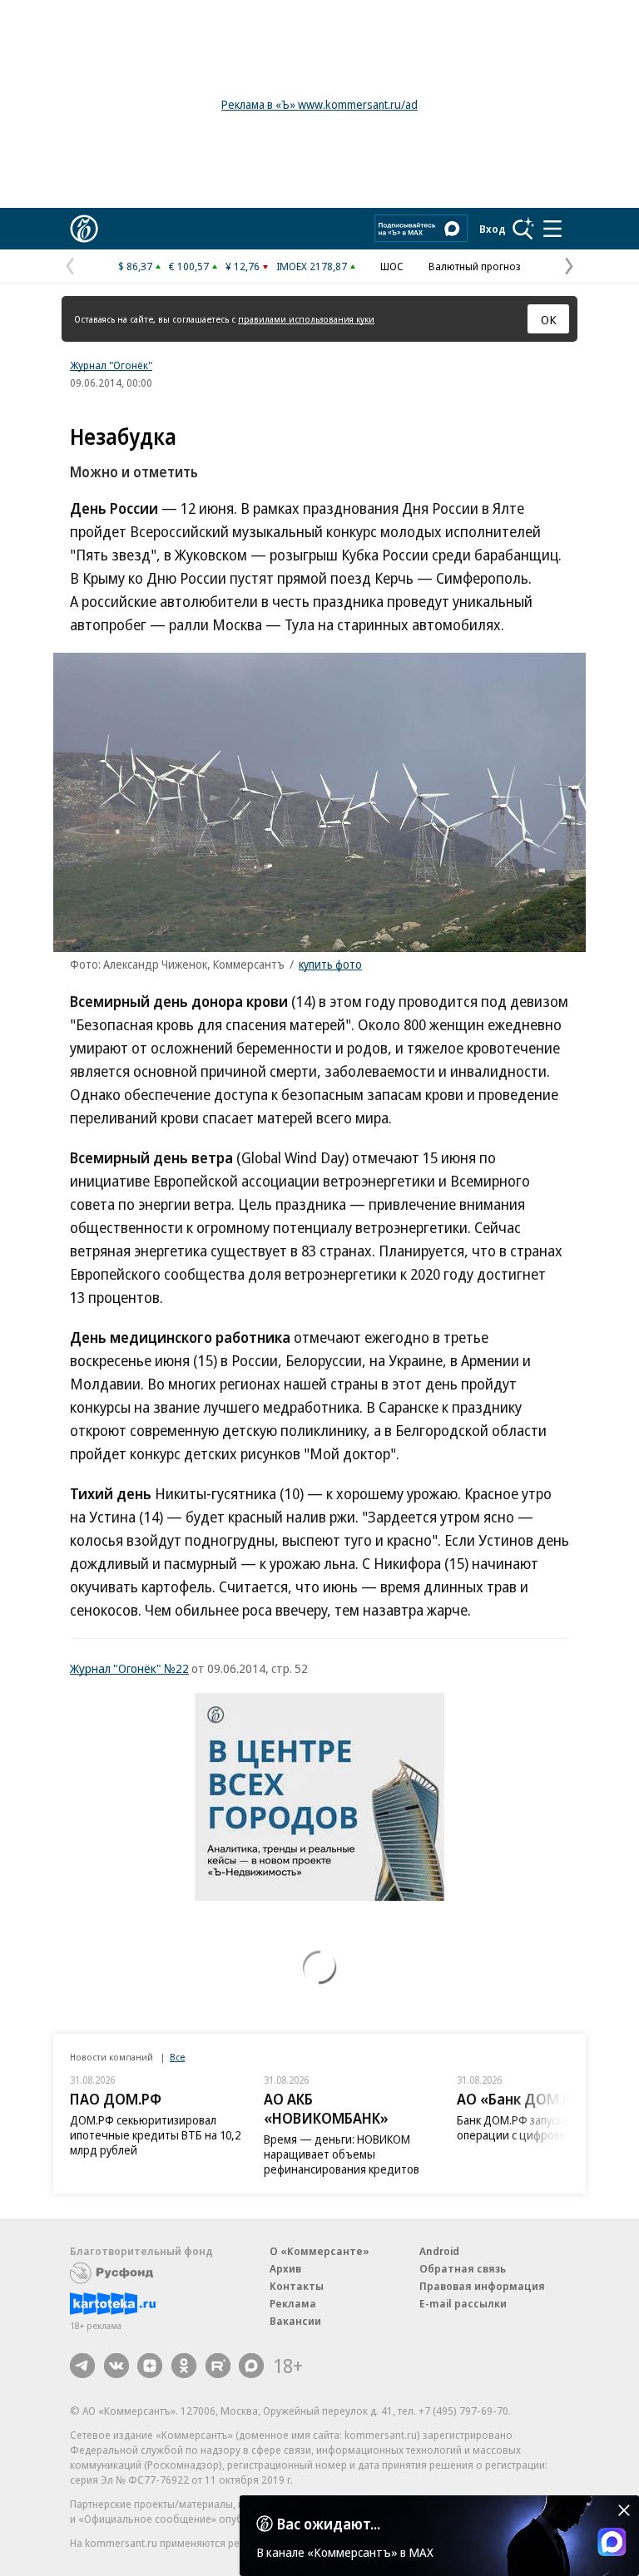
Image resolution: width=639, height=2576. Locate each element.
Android (439, 2251)
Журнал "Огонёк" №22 (129, 1668)
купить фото (330, 964)
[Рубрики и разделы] (552, 229)
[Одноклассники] (184, 2366)
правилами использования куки (306, 319)
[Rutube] (218, 2366)
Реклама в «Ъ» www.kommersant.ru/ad (319, 104)
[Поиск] (523, 229)
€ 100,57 (189, 266)
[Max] (251, 2366)
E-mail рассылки (463, 2303)
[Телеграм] (82, 2366)
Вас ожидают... (329, 2524)
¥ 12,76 (243, 266)
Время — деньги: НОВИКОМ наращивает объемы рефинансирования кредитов (342, 2154)
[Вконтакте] (116, 2366)
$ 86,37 (135, 266)
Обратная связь (463, 2268)
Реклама (293, 2303)
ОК (549, 319)
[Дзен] (150, 2366)
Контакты (297, 2286)
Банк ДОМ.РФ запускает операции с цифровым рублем (537, 2127)
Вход (493, 229)
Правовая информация (482, 2286)
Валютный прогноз (475, 266)
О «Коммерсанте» (319, 2251)
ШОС (392, 266)
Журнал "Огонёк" (111, 365)
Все (177, 2057)
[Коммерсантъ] (84, 229)
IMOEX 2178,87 (312, 266)
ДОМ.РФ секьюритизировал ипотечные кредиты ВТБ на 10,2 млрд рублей (155, 2135)
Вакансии (295, 2321)
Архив (285, 2268)
